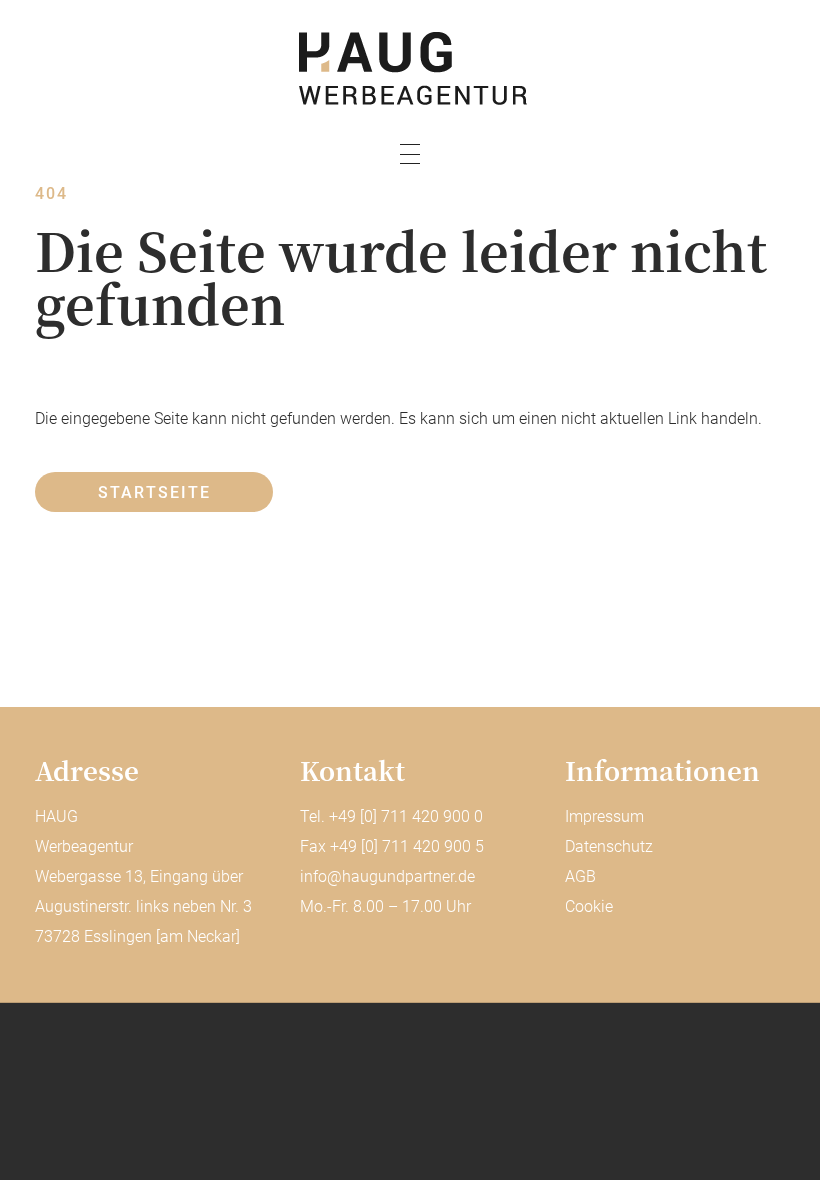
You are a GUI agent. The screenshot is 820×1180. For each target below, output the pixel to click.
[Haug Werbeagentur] (410, 68)
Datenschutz (609, 846)
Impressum (604, 816)
